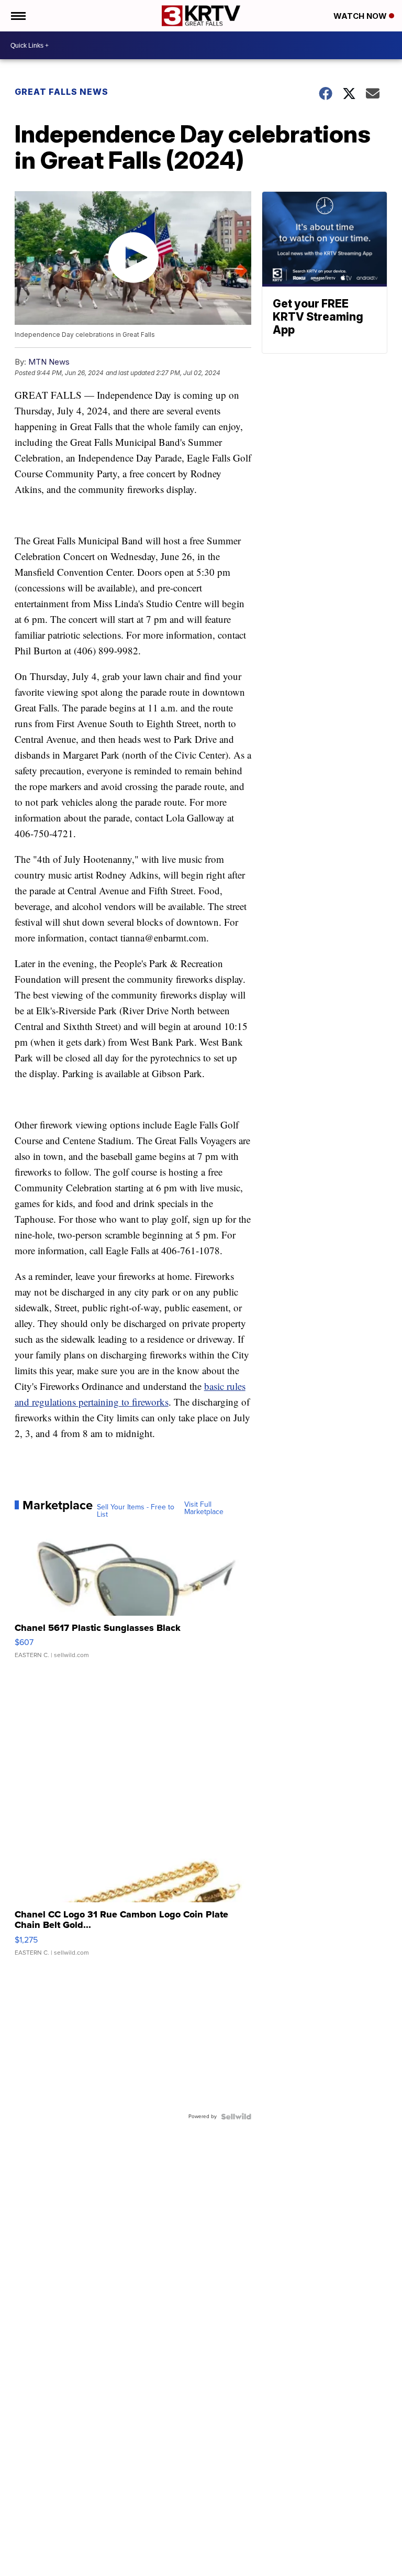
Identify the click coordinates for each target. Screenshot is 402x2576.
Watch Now (361, 16)
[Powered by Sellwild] (236, 2117)
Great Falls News (62, 92)
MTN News (49, 362)
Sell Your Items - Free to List (136, 1511)
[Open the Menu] (18, 16)
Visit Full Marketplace (204, 1508)
